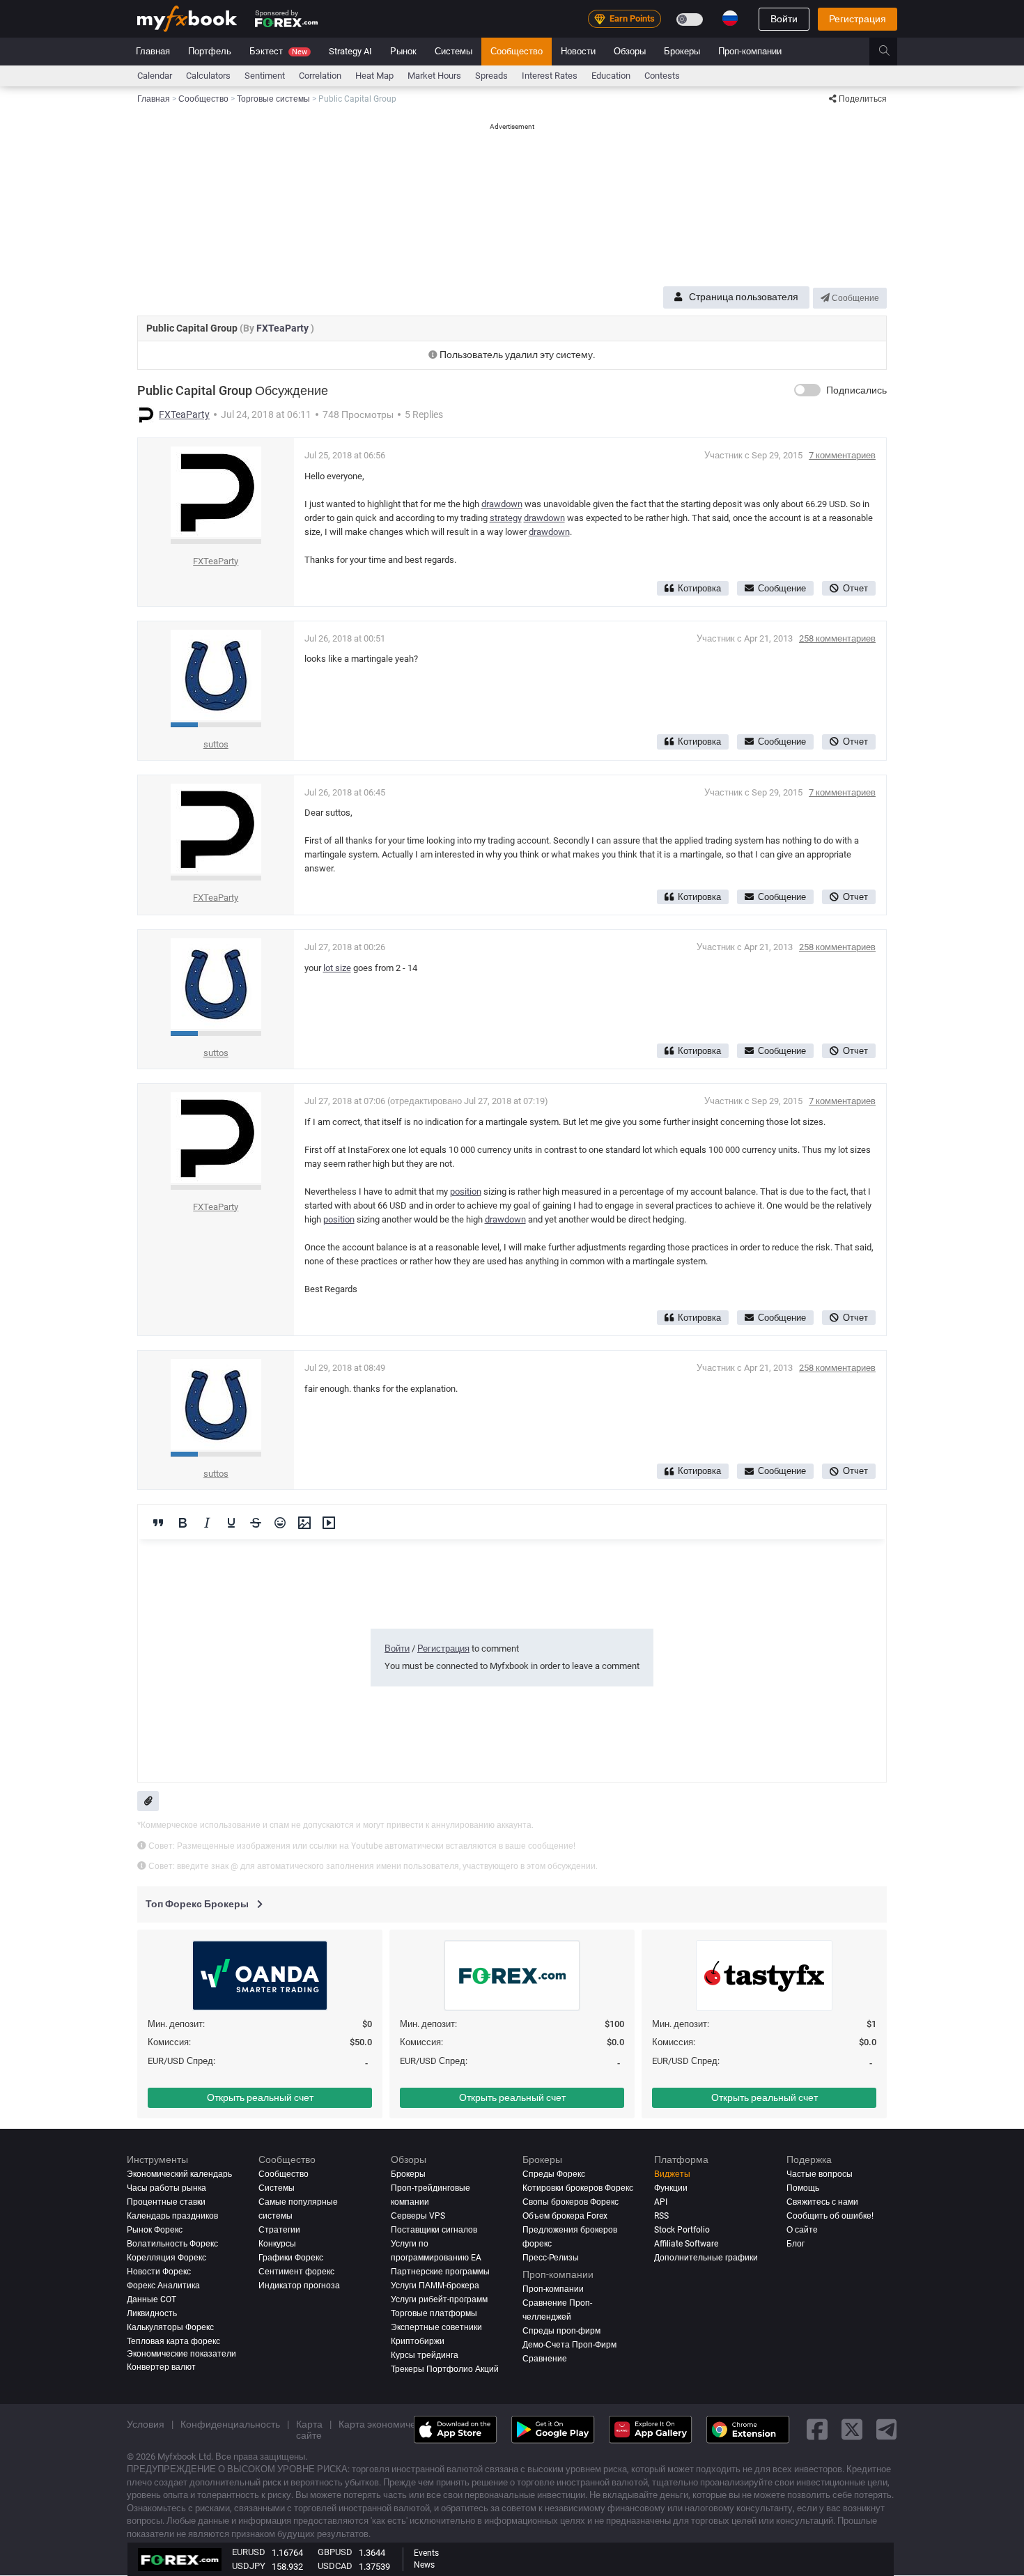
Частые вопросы (820, 2174)
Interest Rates (550, 76)
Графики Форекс (291, 2258)
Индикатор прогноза (299, 2286)
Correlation (320, 76)
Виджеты (672, 2174)
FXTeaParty (284, 328)
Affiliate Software (686, 2244)
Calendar (155, 76)
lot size (337, 968)
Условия (146, 2424)
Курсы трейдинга (425, 2355)
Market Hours (434, 76)
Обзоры (630, 51)
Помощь (803, 2188)
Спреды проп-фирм (561, 2331)
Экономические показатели (181, 2354)
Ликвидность (152, 2313)
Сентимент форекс (296, 2272)
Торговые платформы (434, 2313)
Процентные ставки (166, 2202)
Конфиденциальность (230, 2424)
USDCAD (335, 2566)
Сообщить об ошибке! (830, 2216)
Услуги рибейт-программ (439, 2299)
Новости (578, 51)
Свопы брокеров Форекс (571, 2202)
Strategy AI (350, 51)
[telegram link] (887, 2430)
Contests (662, 76)
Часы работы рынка (166, 2188)
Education (611, 76)
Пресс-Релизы (551, 2258)
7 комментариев (842, 455)
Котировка (699, 588)
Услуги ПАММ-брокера (435, 2286)
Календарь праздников (172, 2216)
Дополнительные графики (706, 2258)
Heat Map (374, 76)
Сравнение (545, 2359)
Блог (796, 2244)
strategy (506, 518)
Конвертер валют (161, 2367)
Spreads (491, 76)
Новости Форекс (159, 2272)
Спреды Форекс (554, 2174)
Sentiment (265, 76)
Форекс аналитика (163, 2286)
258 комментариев (837, 638)
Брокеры (682, 51)
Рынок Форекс (155, 2230)
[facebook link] (817, 2430)
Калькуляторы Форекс (170, 2327)
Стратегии (279, 2230)
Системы (453, 51)
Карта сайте (309, 2430)
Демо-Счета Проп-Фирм (569, 2345)
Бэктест (278, 51)
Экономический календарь (179, 2174)
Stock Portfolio (682, 2230)
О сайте (802, 2230)
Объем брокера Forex (565, 2216)
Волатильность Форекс (172, 2244)
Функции (671, 2188)
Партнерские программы (440, 2272)
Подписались (856, 390)
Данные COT (152, 2299)
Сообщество (517, 51)
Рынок (403, 51)
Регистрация (858, 19)
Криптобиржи (418, 2341)
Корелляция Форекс (166, 2258)
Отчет (855, 588)
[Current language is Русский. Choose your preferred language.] (730, 18)
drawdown (502, 504)
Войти (784, 19)
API (661, 2202)
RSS (661, 2216)
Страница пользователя (744, 297)
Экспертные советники (436, 2327)
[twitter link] (852, 2430)
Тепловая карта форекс (173, 2341)
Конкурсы (277, 2244)
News (424, 2565)
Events (426, 2553)
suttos (216, 744)
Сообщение (854, 298)
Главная (153, 51)
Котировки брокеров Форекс (578, 2188)
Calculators (208, 76)
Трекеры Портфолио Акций (445, 2369)
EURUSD (249, 2552)
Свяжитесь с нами (822, 2202)
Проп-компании (750, 51)
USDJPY (249, 2566)
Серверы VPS (418, 2216)
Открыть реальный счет (260, 2097)
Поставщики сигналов (434, 2230)
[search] (892, 52)
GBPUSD (335, 2552)
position (466, 1192)
